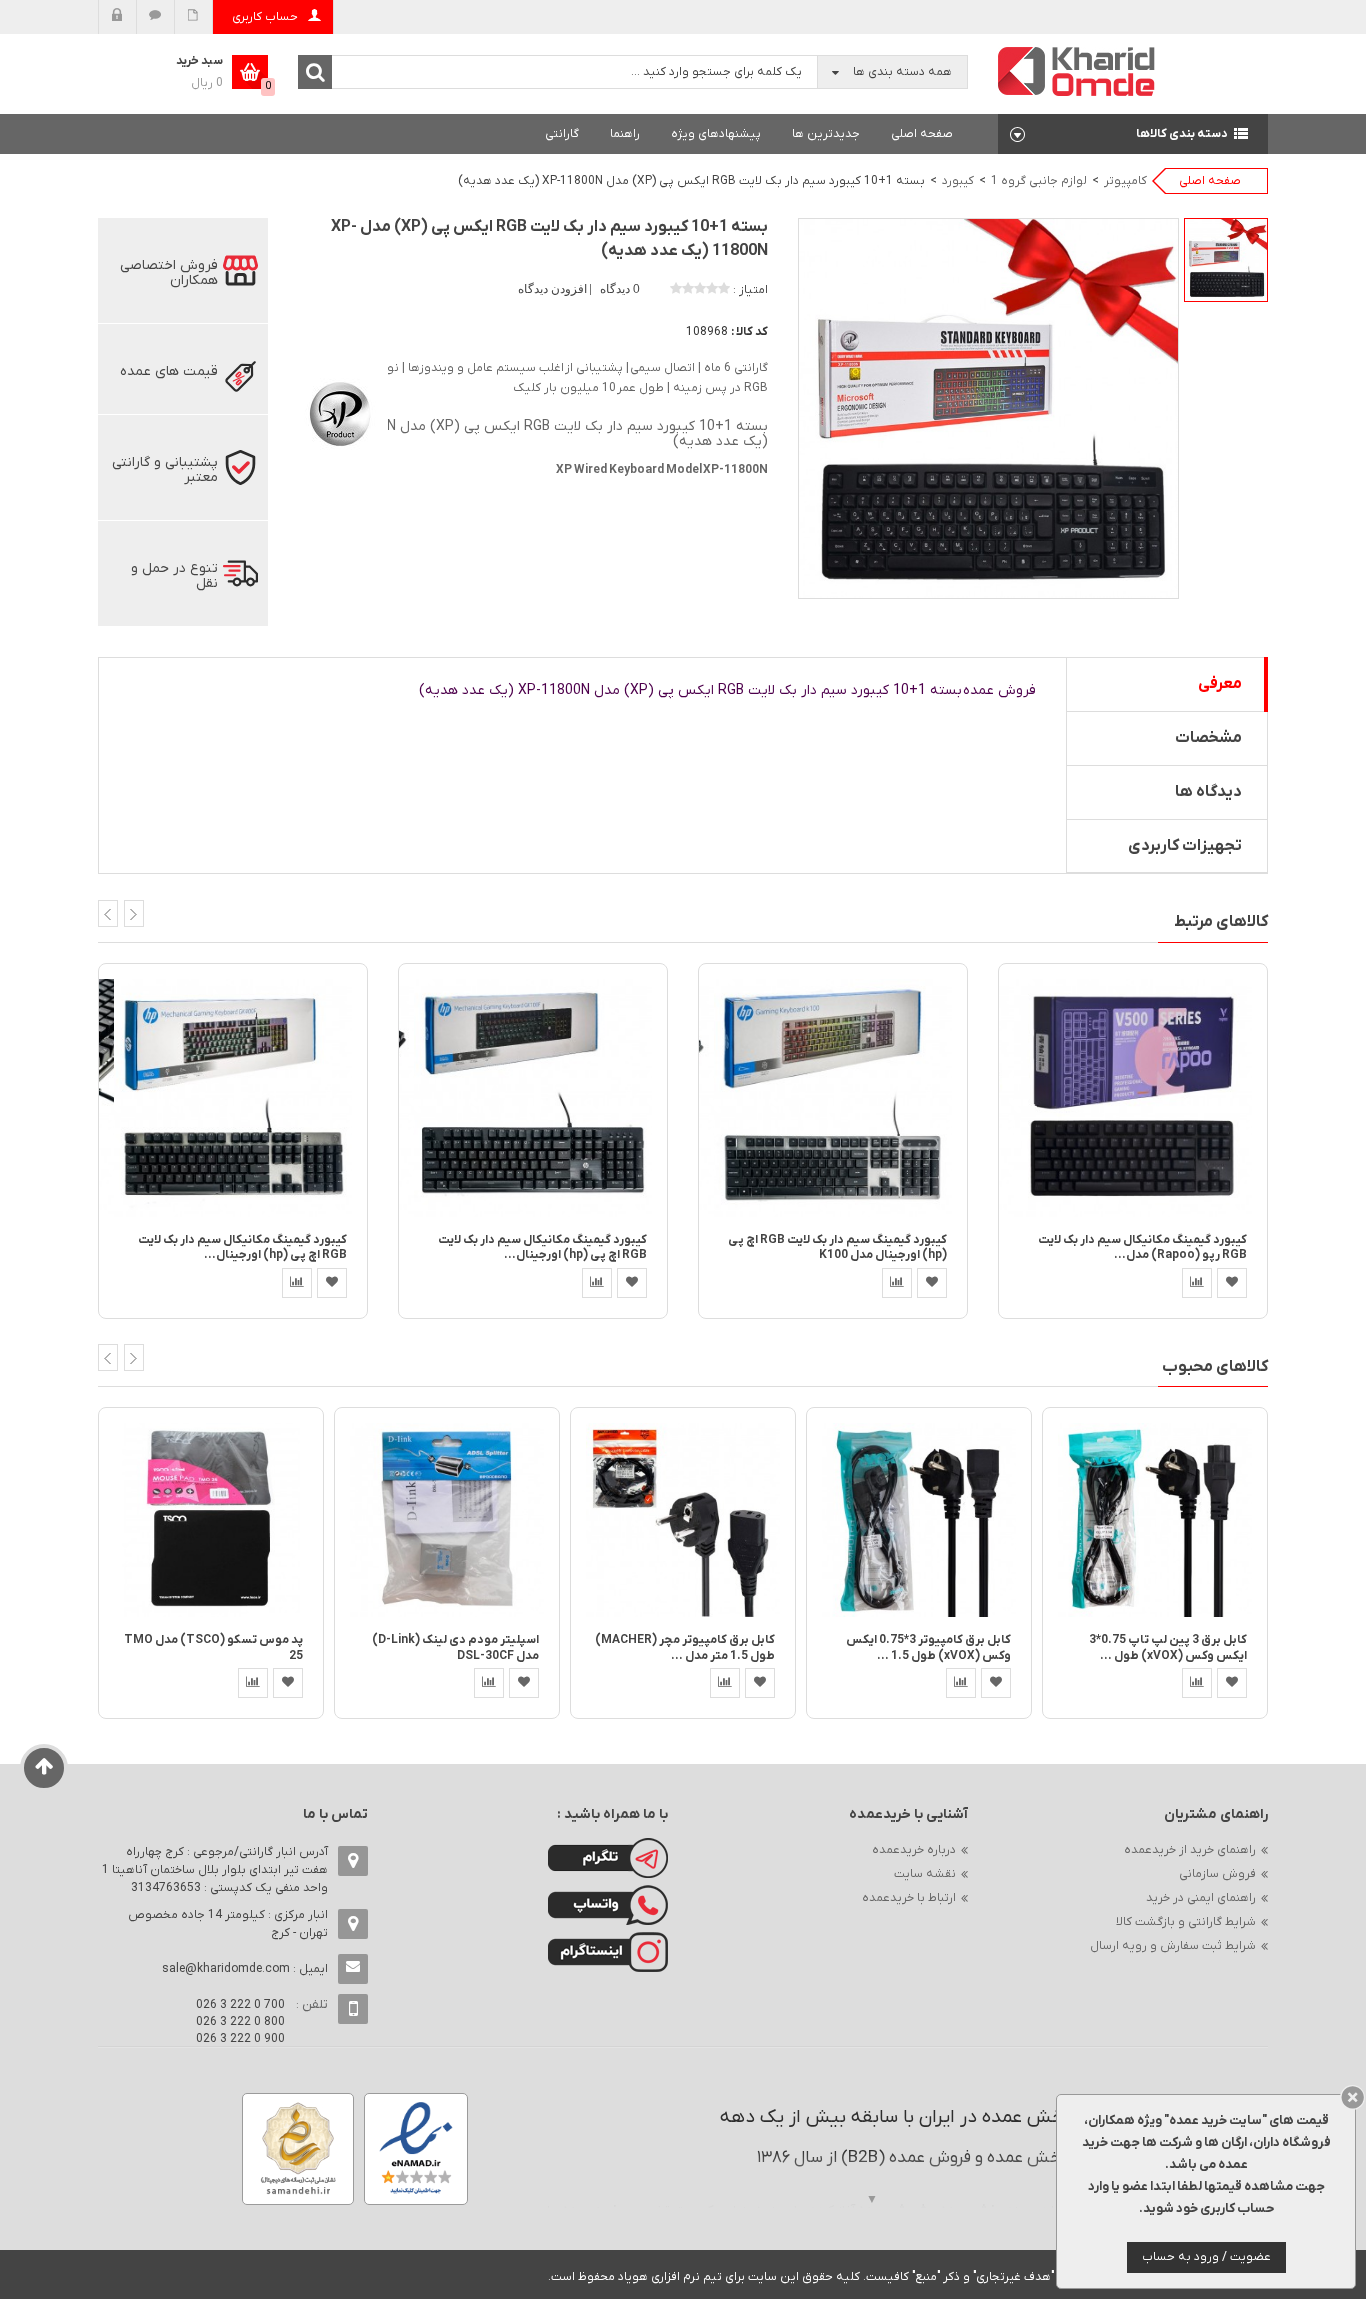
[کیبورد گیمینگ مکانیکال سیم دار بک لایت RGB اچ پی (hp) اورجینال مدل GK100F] (533, 1097)
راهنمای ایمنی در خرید (1201, 1898)
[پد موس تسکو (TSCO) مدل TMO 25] (211, 1519)
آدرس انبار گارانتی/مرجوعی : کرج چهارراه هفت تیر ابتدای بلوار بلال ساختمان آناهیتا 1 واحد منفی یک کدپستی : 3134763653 (215, 1870)
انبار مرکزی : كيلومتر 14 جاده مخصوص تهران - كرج (228, 1924)
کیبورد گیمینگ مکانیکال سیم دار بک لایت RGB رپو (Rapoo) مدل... (1142, 1247)
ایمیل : (245, 1969)
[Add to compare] (297, 1283)
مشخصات (1208, 738)
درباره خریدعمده (914, 1850)
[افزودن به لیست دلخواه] (332, 1283)
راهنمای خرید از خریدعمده (1190, 1850)
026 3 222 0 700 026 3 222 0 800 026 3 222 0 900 (240, 2022)
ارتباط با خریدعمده (909, 1898)
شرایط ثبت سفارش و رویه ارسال (1173, 1946)
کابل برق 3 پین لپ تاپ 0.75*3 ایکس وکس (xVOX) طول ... (1168, 1647)
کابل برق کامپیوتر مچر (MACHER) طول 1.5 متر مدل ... (685, 1647)
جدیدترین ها (826, 134)
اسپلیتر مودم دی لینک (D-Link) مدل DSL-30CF (455, 1647)
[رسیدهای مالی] (193, 17)
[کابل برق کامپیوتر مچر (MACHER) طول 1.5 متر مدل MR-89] (683, 1519)
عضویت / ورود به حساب (1206, 2257)
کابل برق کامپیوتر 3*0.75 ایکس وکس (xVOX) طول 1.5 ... (928, 1647)
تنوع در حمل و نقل (174, 576)
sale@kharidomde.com (226, 1969)
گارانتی (562, 134)
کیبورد (958, 181)
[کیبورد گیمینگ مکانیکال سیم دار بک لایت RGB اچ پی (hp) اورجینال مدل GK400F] (233, 1097)
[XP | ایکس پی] (338, 411)
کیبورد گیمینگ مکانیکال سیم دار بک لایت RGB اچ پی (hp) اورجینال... (242, 1247)
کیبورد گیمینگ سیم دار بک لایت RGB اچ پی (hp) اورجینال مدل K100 (837, 1247)
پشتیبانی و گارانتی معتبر (165, 470)
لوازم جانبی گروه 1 (1039, 181)
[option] (1226, 260)
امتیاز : (750, 290)
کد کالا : (749, 332)
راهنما (625, 134)
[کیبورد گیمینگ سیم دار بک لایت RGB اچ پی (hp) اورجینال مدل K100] (833, 1097)
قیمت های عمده (169, 371)
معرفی (1220, 684)
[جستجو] (315, 72)
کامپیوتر (1125, 181)
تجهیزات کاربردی (1185, 846)
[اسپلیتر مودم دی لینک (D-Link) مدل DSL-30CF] (447, 1519)
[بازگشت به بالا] (44, 1768)
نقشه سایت (925, 1874)
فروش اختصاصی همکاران (169, 273)
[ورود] (117, 17)
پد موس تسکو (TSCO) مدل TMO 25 (213, 1647)
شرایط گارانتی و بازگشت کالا (1186, 1922)
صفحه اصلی (922, 134)
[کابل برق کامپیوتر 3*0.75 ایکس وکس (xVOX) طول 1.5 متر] (919, 1519)
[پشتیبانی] (155, 17)
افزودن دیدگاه (554, 289)
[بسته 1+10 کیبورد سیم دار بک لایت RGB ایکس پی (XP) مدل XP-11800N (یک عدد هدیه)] (1226, 260)
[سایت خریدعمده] (1077, 70)
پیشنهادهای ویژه (716, 134)
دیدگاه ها (1208, 792)
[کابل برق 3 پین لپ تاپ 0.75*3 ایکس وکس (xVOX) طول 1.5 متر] (1155, 1519)
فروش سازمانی (1217, 1874)
